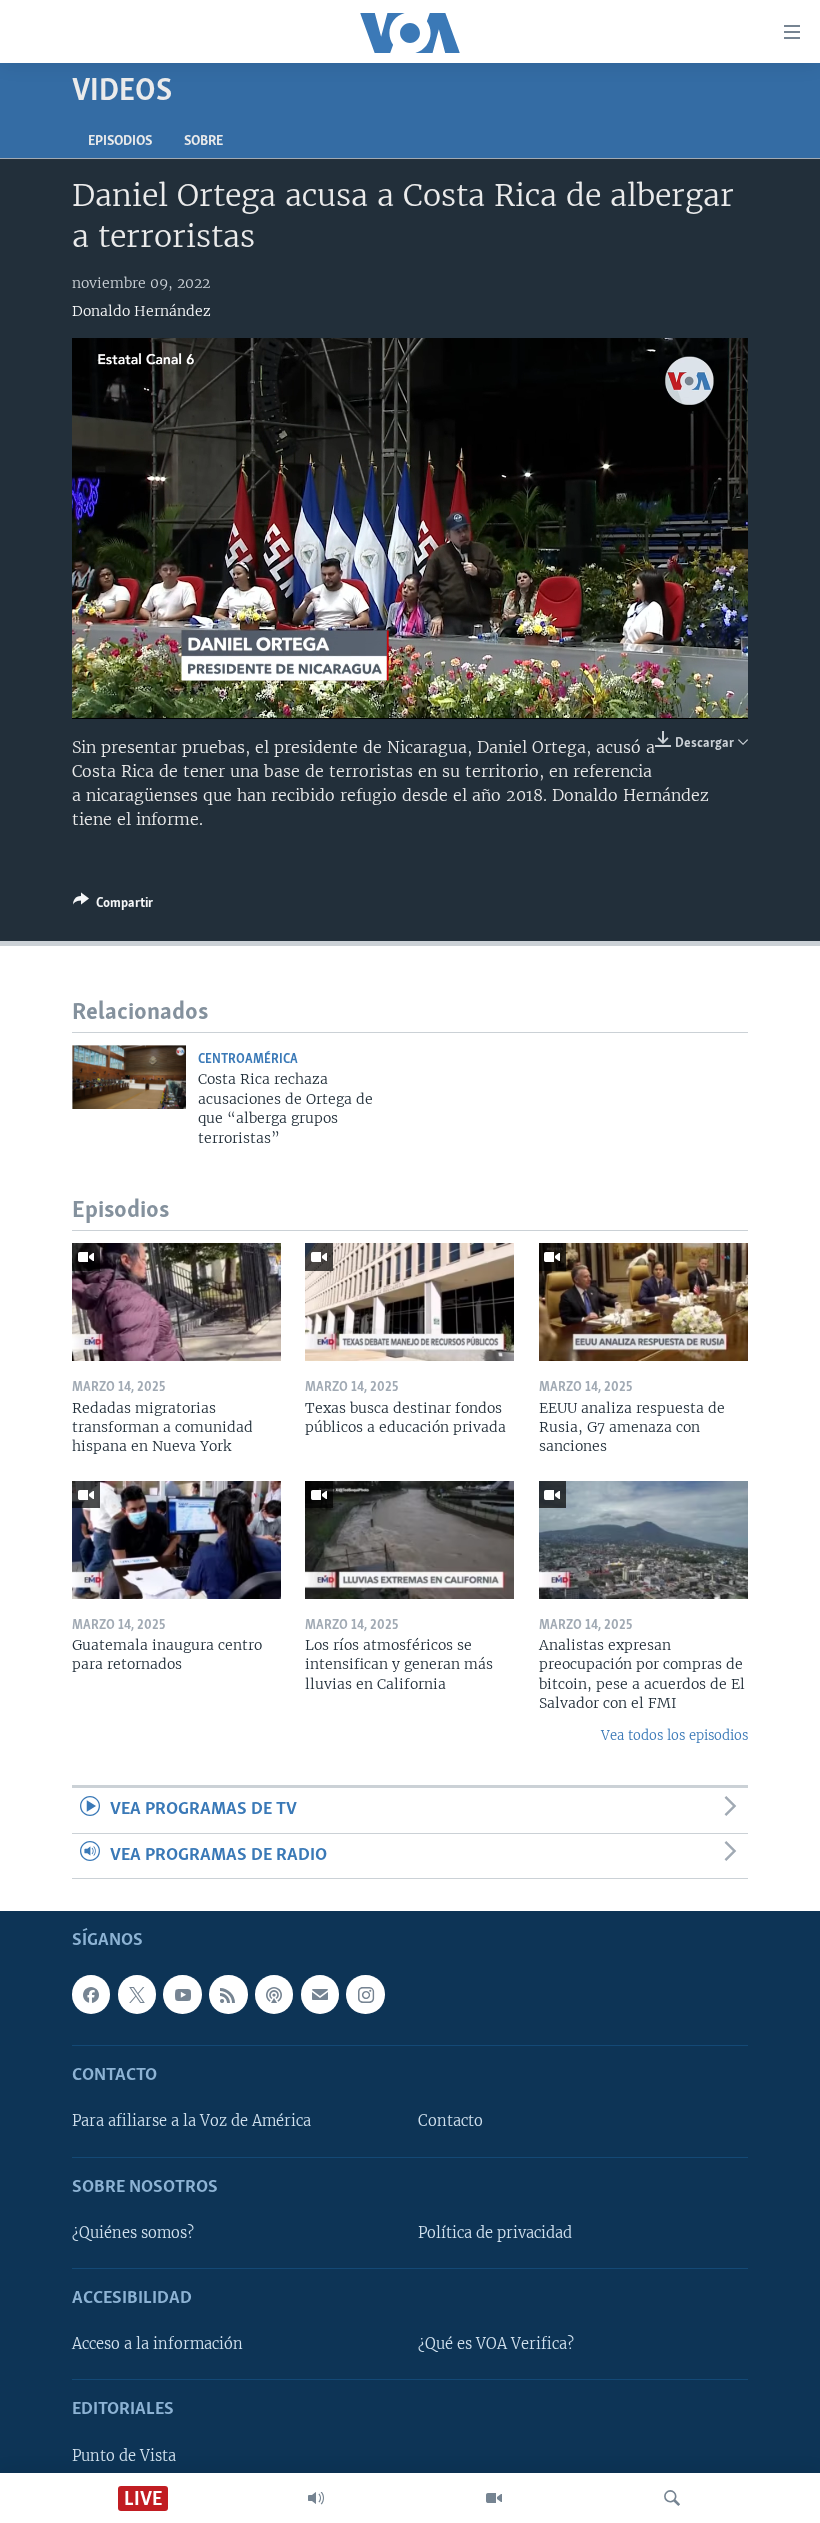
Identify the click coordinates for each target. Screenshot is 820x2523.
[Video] (494, 2498)
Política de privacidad (495, 2233)
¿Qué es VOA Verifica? (496, 2344)
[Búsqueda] (672, 2498)
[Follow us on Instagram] (365, 1994)
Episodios (120, 141)
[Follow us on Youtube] (182, 1994)
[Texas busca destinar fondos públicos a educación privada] (409, 1302)
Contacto (450, 2121)
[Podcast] (274, 1994)
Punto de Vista (124, 2456)
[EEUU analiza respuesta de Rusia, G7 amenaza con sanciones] (643, 1302)
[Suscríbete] (320, 1994)
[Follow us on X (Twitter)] (137, 1994)
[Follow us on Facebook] (91, 1994)
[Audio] (316, 2498)
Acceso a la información (157, 2344)
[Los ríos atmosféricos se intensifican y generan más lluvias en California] (409, 1540)
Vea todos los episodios (674, 1735)
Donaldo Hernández (141, 311)
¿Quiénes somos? (133, 2233)
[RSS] (228, 1994)
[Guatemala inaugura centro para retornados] (176, 1540)
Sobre (203, 141)
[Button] (113, 906)
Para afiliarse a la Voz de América (191, 2121)
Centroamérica (248, 1059)
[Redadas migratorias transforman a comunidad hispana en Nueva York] (176, 1302)
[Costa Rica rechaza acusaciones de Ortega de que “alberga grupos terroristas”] (129, 1077)
